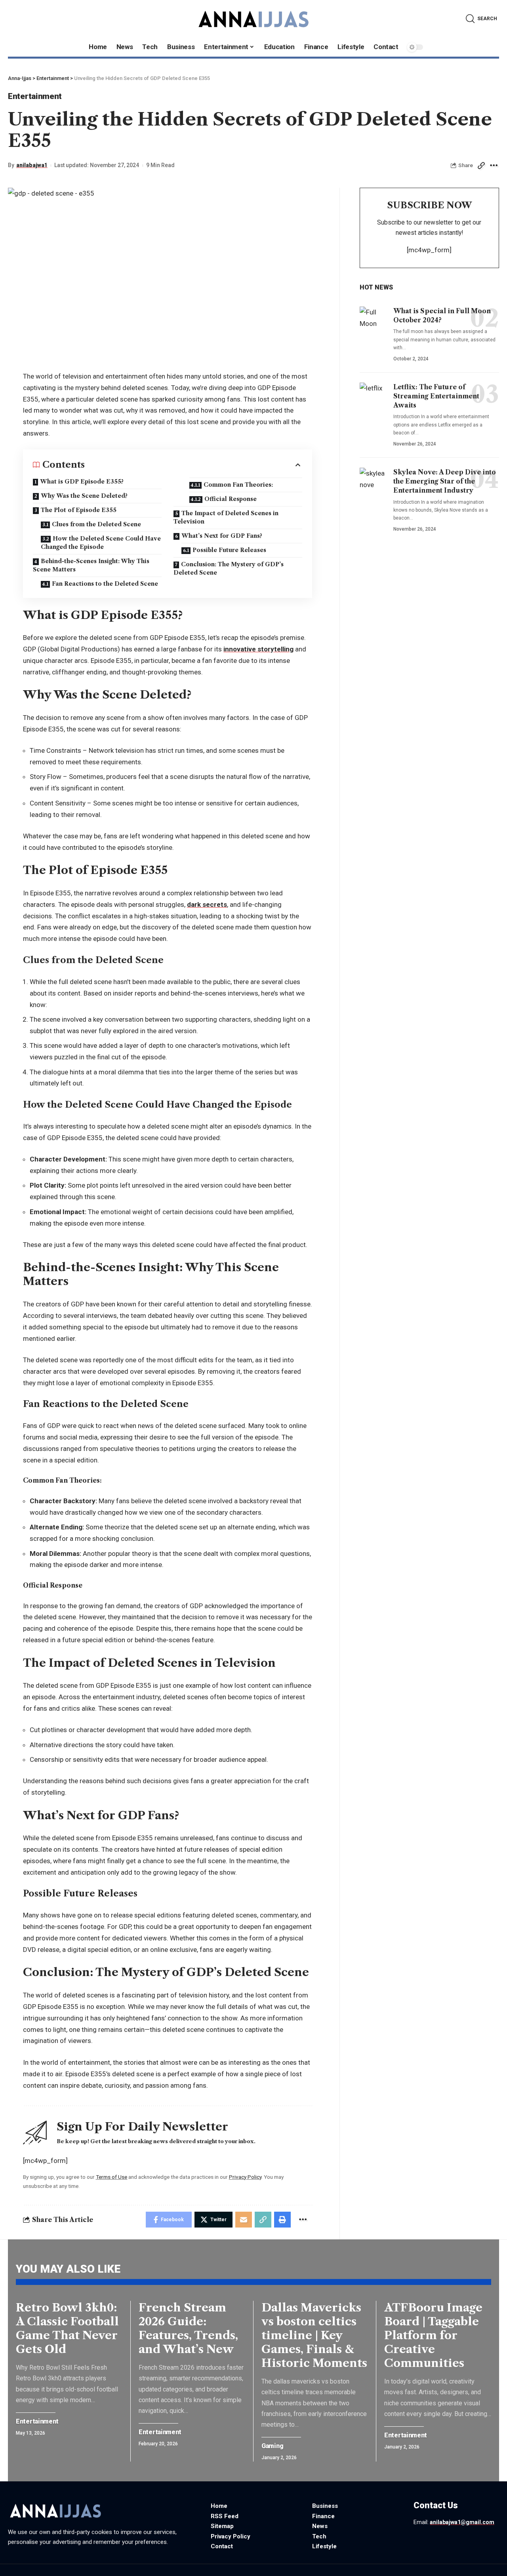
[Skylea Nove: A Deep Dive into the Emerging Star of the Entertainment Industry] (374, 484)
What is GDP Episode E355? (82, 482)
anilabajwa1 (32, 165)
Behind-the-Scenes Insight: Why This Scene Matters (91, 565)
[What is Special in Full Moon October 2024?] (374, 323)
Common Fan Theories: (238, 485)
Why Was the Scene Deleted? (84, 496)
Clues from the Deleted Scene (96, 524)
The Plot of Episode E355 (79, 510)
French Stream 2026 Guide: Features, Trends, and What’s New (188, 2328)
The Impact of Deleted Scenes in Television (226, 517)
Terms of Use (112, 2177)
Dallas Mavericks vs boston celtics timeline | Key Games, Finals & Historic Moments (314, 2335)
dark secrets (207, 904)
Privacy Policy (245, 2177)
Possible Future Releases (229, 550)
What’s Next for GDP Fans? (222, 536)
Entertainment (35, 96)
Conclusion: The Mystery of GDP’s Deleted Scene (229, 568)
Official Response (231, 499)
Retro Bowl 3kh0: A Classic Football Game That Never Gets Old (67, 2328)
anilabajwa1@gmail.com (462, 2522)
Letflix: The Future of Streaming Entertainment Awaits (436, 396)
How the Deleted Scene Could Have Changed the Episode (101, 543)
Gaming (272, 2446)
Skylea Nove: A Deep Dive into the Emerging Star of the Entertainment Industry (445, 481)
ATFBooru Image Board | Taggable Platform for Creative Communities (433, 2335)
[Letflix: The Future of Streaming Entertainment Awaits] (374, 399)
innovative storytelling (258, 649)
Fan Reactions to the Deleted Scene (105, 584)
